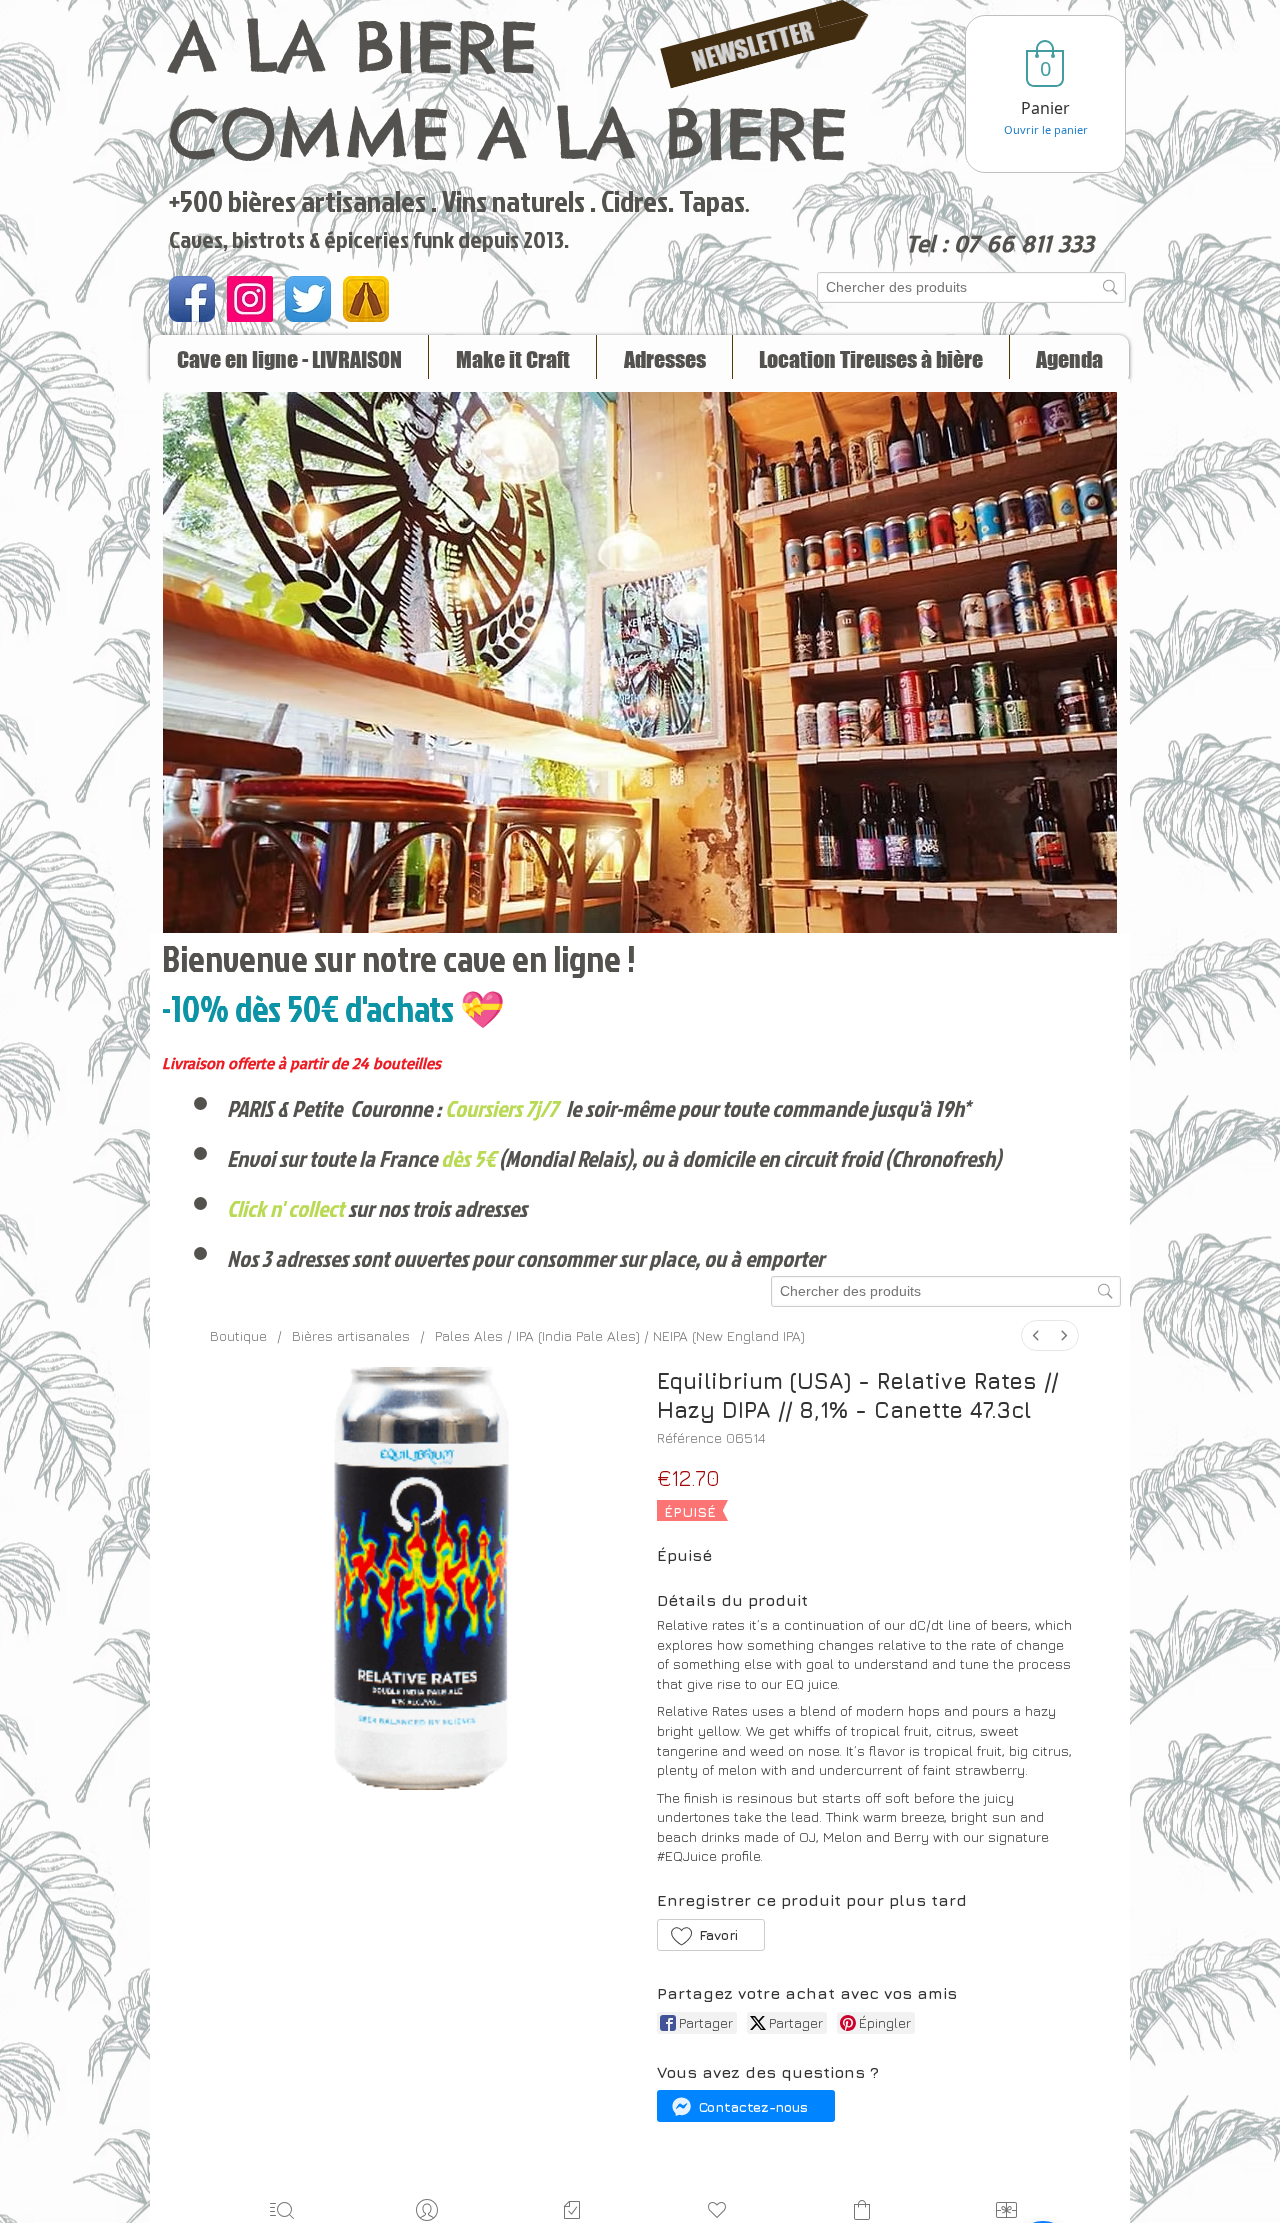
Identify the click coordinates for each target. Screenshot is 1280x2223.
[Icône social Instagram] (250, 299)
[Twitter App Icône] (308, 299)
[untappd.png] (366, 299)
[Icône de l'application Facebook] (192, 299)
